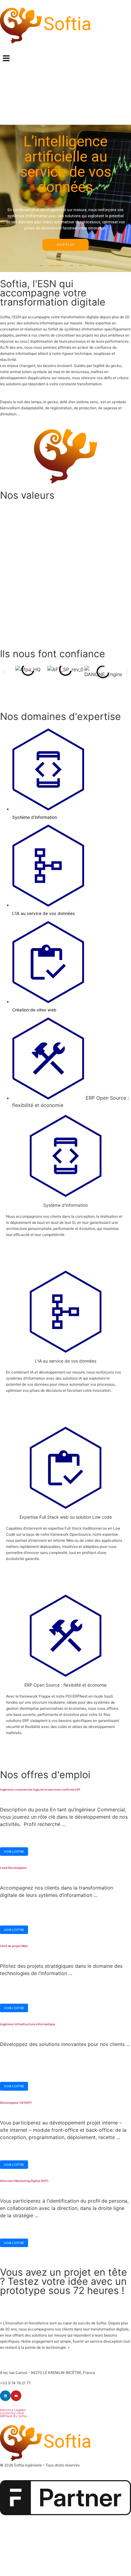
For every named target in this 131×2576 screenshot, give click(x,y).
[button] (65, 59)
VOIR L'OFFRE (14, 1852)
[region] (65, 198)
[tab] (72, 774)
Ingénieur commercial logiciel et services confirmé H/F (40, 1789)
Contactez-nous (12, 2413)
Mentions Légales (13, 2410)
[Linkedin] (5, 2396)
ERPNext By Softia (13, 2416)
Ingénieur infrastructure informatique (28, 2024)
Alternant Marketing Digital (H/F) (24, 2181)
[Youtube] (16, 2396)
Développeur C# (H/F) (16, 2103)
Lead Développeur (13, 1868)
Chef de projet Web (14, 1946)
